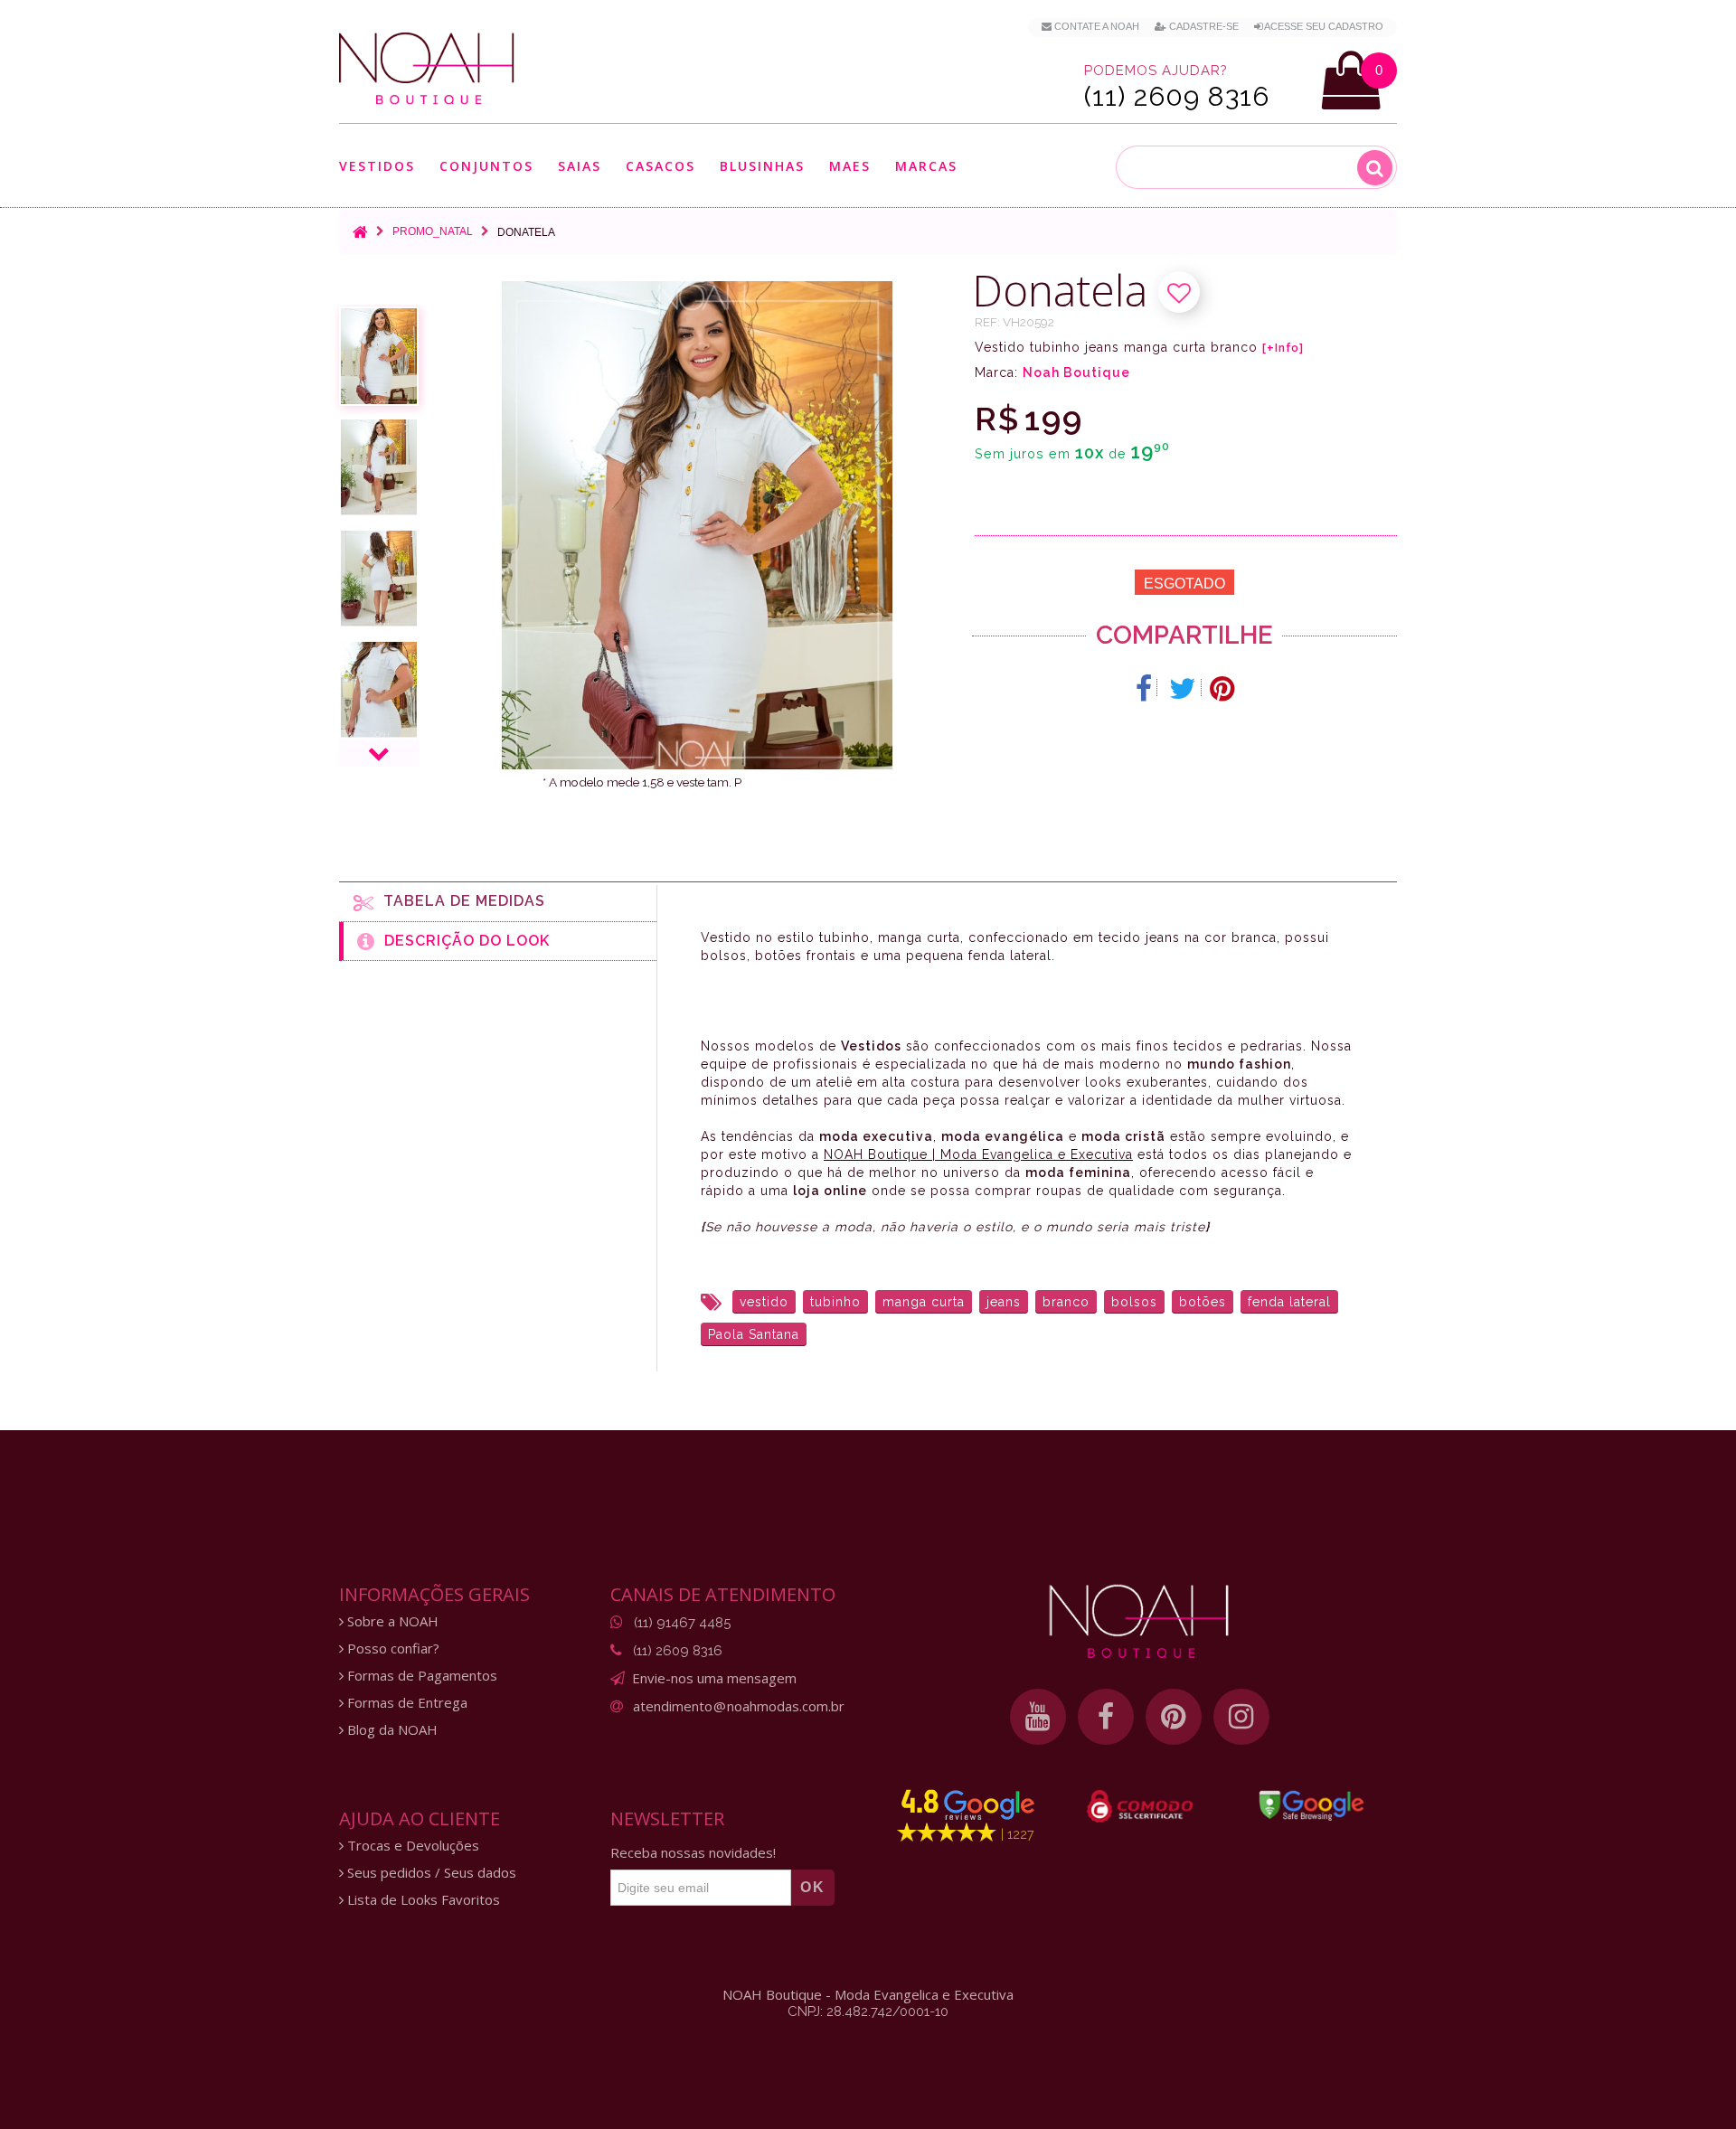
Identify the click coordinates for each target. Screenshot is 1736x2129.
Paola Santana (754, 1334)
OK (813, 1887)
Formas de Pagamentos (420, 1676)
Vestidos (377, 167)
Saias (580, 167)
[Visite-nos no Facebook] (1106, 1717)
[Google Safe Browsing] (1311, 1805)
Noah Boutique (1076, 372)
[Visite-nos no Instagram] (1241, 1717)
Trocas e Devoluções (411, 1846)
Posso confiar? (392, 1649)
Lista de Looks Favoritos (422, 1900)
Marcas (926, 167)
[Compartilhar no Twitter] (1183, 689)
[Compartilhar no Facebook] (1144, 689)
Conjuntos (486, 167)
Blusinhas (762, 167)
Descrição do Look (462, 941)
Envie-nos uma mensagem (714, 1678)
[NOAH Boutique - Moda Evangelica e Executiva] (427, 69)
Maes (850, 166)
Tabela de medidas (460, 901)
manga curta (924, 1302)
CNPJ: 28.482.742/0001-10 (868, 2011)
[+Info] (1283, 348)
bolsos (1134, 1302)
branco (1066, 1302)
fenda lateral (1289, 1302)
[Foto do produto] (379, 356)
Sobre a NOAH (391, 1621)
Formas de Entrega (406, 1703)
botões (1203, 1302)
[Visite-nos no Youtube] (1038, 1717)
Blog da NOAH (391, 1730)
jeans (1004, 1302)
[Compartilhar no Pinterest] (1222, 689)
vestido (764, 1302)
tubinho (835, 1302)
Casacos (660, 167)
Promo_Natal (433, 231)
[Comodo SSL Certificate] (1140, 1806)
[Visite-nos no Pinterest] (1174, 1717)
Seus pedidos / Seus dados (430, 1873)
